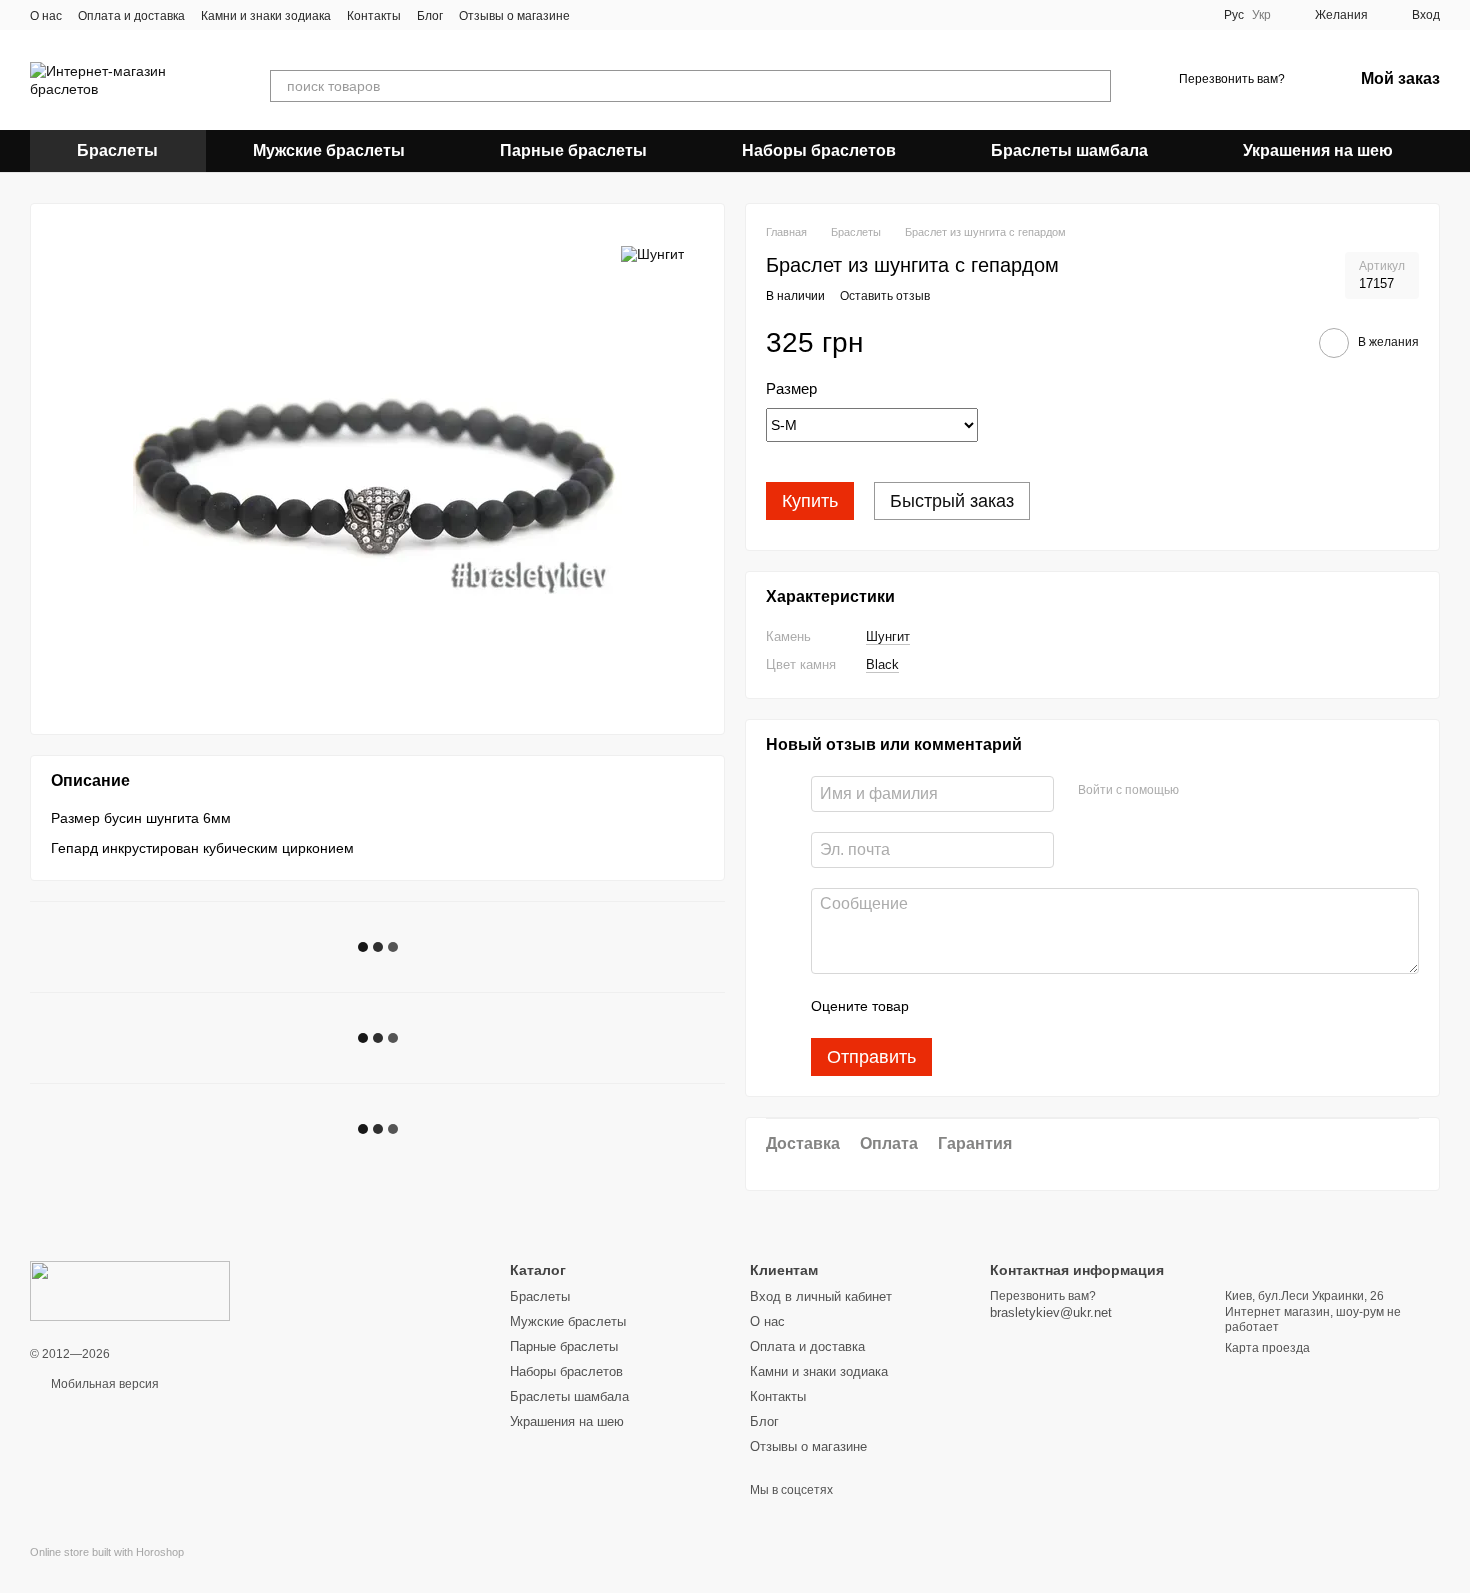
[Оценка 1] (942, 1006)
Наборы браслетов (819, 150)
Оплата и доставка (131, 16)
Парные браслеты (573, 150)
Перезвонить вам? (1232, 79)
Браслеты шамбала (1069, 150)
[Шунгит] (652, 253)
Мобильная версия (103, 1384)
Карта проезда (1267, 1348)
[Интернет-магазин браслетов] (130, 1290)
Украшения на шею (1318, 150)
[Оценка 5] (1070, 1006)
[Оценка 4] (1038, 1006)
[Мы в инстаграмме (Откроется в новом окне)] (622, 15)
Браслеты (117, 150)
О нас (46, 16)
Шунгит (888, 636)
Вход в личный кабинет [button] (821, 1296)
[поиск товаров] (1095, 86)
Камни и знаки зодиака (266, 16)
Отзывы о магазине (514, 16)
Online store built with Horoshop (107, 1552)
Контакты (374, 16)
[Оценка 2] (974, 1006)
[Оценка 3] (1006, 1006)
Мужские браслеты (329, 150)
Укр (1261, 15)
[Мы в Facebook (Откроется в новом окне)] (598, 15)
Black (882, 664)
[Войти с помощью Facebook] (1201, 791)
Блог (430, 16)
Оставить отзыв (885, 296)
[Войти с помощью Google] (1233, 791)
